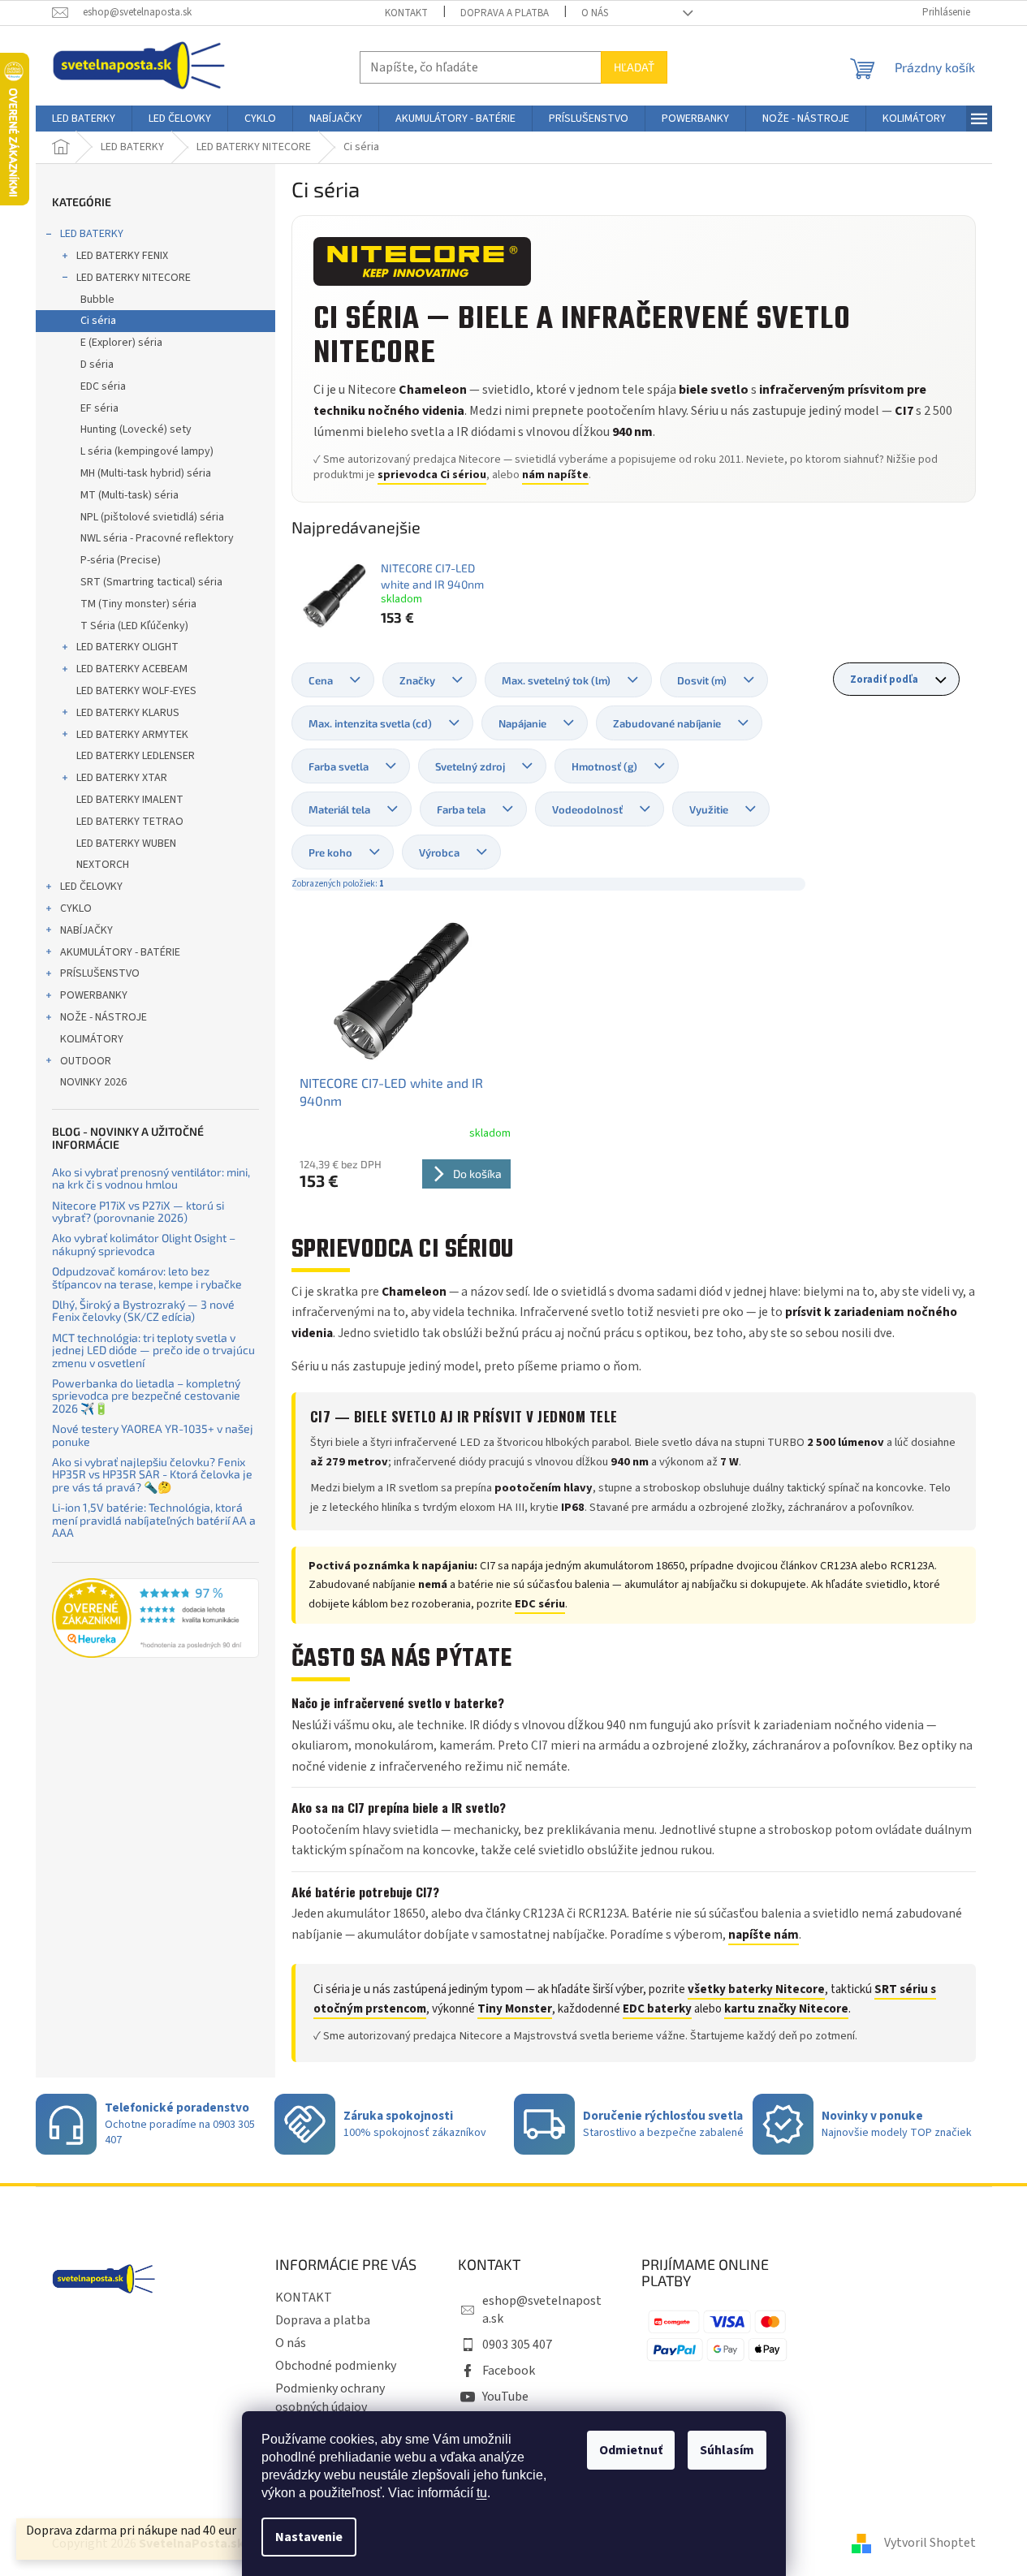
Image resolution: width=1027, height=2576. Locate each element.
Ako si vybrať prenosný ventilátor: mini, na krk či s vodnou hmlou (151, 1178)
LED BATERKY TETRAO (130, 822)
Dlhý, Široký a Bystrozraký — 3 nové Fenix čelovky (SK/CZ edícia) (143, 1311)
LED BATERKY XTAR (122, 778)
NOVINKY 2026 (93, 1082)
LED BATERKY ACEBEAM (132, 669)
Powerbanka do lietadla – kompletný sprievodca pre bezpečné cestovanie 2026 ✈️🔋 (146, 1396)
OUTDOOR (86, 1061)
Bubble (97, 300)
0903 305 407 (517, 2345)
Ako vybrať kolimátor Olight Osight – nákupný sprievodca (144, 1244)
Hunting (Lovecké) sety (136, 429)
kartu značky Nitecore (786, 2009)
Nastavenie (309, 2537)
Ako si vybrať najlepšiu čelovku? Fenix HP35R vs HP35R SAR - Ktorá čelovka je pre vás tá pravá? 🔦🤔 (152, 1474)
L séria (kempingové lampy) (147, 451)
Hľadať (634, 67)
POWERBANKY (94, 995)
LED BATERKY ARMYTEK (132, 735)
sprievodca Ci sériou (432, 475)
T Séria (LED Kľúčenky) (134, 626)
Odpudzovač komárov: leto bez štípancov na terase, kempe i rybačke (147, 1277)
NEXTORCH (103, 865)
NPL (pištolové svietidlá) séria (152, 517)
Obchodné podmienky (336, 2366)
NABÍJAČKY (86, 930)
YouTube (505, 2397)
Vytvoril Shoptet (930, 2543)
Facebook (509, 2371)
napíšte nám (764, 1935)
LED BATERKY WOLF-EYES (136, 691)
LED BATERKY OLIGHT (127, 647)
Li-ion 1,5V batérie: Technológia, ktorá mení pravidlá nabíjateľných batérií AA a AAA (154, 1520)
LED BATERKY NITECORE (134, 278)
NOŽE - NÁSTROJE (104, 1017)
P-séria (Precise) (121, 560)
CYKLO (76, 908)
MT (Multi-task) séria (129, 495)
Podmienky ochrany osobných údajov (330, 2397)
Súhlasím (727, 2450)
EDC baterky (657, 2009)
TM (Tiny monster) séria (138, 604)
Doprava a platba (505, 13)
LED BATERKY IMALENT (130, 800)
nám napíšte (555, 475)
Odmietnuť (631, 2450)
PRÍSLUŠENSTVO (100, 973)
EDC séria (103, 386)
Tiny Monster (515, 2009)
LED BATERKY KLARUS (128, 713)
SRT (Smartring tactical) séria (151, 582)
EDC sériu (540, 1604)
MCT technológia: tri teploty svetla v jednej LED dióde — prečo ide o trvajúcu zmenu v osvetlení (153, 1350)
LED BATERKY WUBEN (126, 844)
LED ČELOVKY (91, 887)
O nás (595, 13)
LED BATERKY (92, 234)
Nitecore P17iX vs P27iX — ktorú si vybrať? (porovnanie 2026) (138, 1212)
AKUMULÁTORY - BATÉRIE (120, 952)
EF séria (99, 408)
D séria (97, 365)
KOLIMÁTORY (92, 1039)
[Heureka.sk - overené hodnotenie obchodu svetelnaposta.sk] (155, 1618)
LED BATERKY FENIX (122, 256)
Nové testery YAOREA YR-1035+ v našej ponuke (153, 1435)
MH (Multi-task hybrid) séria (146, 473)
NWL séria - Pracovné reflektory (157, 538)
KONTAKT (406, 13)
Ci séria (98, 321)
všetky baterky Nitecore (756, 1989)
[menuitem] (84, 119)
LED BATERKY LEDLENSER (136, 756)
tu (482, 2493)
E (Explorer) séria (121, 343)
